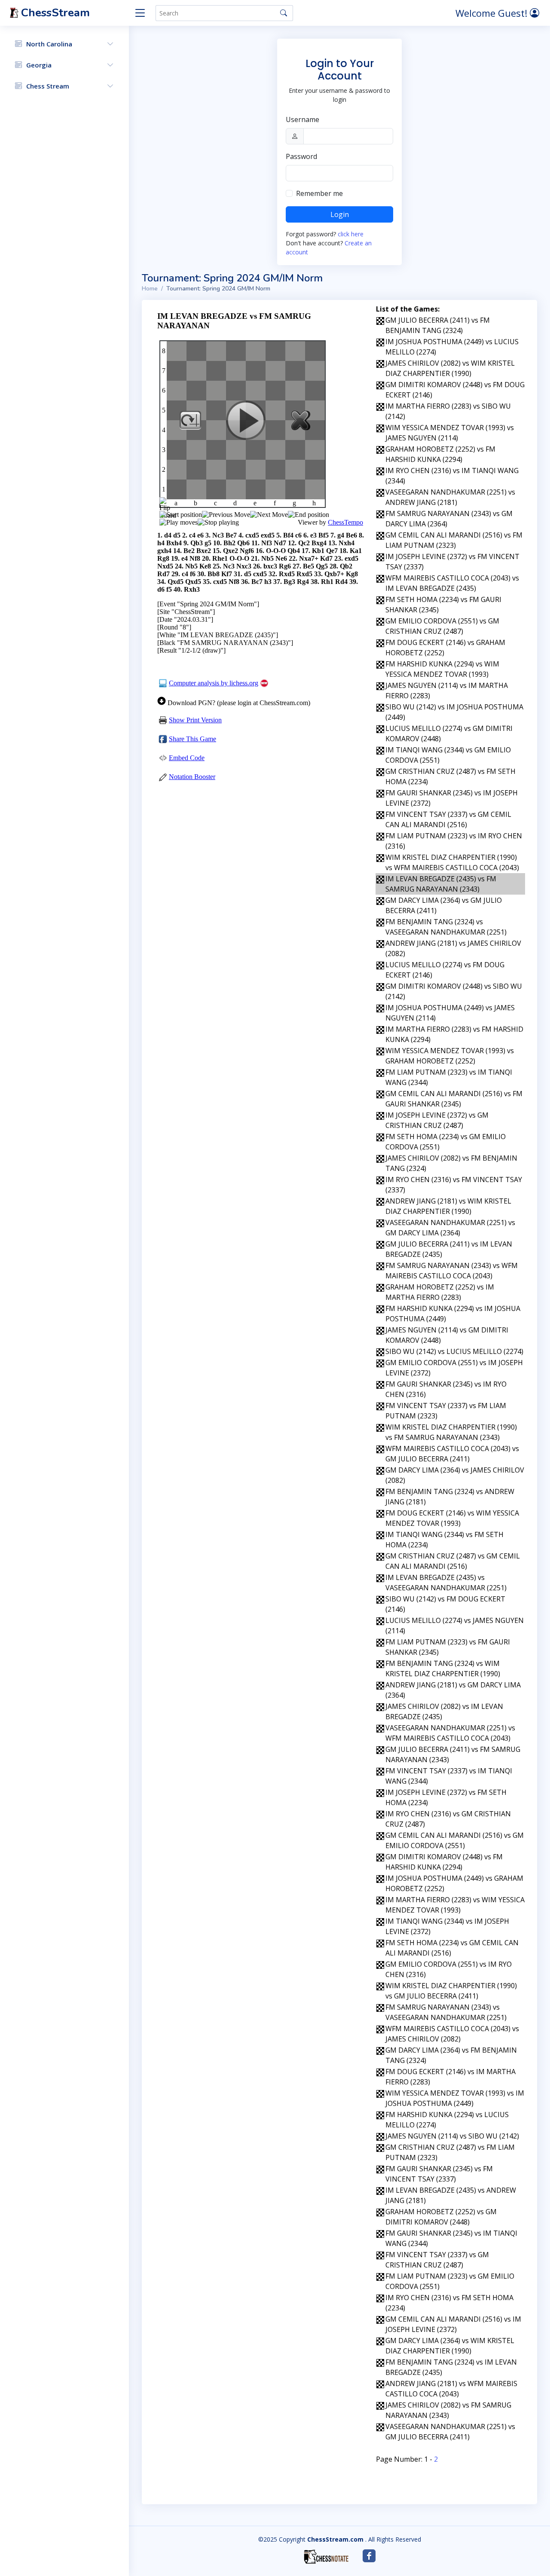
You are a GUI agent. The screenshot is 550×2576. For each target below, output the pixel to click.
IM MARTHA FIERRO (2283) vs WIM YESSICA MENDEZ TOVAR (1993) (455, 1905)
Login (340, 214)
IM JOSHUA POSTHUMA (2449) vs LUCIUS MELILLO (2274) (452, 347)
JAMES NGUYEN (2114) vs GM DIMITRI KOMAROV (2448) (447, 1335)
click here (351, 234)
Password (301, 156)
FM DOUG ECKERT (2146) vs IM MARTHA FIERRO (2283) (451, 2077)
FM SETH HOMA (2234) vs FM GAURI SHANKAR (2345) (443, 605)
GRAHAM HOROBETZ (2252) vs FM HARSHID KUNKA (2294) (440, 454)
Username (302, 119)
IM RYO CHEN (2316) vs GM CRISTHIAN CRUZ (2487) (448, 1819)
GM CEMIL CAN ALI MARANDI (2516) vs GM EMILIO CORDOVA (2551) (455, 1840)
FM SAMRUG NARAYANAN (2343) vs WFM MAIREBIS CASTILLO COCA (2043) (452, 1271)
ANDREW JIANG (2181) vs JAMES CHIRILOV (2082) (453, 948)
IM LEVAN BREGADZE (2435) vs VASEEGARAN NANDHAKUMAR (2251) (446, 1583)
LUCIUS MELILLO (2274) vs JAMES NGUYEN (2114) (455, 1626)
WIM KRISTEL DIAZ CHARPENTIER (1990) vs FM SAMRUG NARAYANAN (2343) (451, 1432)
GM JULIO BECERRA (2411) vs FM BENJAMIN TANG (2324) (438, 325)
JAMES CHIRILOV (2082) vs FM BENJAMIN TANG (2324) (451, 1163)
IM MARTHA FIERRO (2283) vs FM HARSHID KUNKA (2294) (454, 1034)
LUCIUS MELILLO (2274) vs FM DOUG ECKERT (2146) (445, 970)
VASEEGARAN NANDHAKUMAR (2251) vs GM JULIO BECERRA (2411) (450, 2432)
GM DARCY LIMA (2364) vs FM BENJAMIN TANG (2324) (451, 2055)
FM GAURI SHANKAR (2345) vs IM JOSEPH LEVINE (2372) (452, 798)
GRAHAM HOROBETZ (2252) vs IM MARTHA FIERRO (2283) (440, 1292)
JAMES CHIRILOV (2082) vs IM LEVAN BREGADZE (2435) (444, 1711)
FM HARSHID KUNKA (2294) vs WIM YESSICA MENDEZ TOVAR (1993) (442, 669)
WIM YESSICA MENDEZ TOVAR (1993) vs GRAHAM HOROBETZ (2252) (450, 1056)
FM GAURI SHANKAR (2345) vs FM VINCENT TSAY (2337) (439, 2174)
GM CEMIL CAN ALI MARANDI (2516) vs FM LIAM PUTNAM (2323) (454, 540)
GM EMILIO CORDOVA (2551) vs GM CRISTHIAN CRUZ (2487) (442, 626)
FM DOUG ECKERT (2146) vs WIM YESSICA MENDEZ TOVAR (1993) (452, 1518)
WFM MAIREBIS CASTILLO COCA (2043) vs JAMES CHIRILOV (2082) (452, 2034)
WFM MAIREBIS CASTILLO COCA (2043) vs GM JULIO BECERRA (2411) (452, 1454)
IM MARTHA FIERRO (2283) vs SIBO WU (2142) (448, 411)
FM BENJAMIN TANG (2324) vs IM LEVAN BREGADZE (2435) (451, 2367)
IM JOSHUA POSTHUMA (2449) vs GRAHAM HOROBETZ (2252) (454, 1883)
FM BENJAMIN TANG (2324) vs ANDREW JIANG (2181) (450, 1497)
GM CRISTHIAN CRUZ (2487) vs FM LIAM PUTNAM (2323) (450, 2152)
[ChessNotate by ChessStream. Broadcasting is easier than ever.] (326, 2557)
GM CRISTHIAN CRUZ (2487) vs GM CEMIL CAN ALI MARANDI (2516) (453, 1561)
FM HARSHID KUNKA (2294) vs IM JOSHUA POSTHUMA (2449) (453, 1314)
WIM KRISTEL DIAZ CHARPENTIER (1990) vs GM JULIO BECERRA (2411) (451, 1991)
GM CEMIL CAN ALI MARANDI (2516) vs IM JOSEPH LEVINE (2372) (453, 2324)
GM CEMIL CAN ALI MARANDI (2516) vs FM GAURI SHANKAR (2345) (454, 1099)
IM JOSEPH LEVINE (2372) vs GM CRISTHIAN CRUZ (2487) (437, 1120)
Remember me (319, 193)
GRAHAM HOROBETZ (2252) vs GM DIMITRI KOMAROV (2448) (441, 2217)
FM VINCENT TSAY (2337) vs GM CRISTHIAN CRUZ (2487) (437, 2260)
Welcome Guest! (493, 13)
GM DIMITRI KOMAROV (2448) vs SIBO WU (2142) (454, 991)
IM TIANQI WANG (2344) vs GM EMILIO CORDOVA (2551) (448, 755)
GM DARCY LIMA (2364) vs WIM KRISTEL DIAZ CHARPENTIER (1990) (450, 2346)
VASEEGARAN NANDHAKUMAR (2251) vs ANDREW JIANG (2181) (450, 497)
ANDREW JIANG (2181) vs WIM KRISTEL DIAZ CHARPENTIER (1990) (448, 1206)
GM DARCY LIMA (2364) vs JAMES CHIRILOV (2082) (455, 1475)
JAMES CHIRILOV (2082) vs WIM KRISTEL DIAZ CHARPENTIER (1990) (450, 368)
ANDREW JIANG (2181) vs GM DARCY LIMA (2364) (453, 1690)
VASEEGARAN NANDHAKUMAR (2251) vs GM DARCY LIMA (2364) (450, 1228)
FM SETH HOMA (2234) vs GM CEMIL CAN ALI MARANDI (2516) (452, 1948)
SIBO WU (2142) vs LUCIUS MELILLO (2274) (454, 1351)
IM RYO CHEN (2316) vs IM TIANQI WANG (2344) (452, 476)
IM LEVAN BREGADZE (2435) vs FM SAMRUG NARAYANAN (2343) (441, 884)
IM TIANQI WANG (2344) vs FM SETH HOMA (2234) (445, 1540)
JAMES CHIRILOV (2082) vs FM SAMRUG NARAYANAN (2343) (448, 2410)
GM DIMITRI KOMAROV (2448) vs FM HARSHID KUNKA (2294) (444, 1862)
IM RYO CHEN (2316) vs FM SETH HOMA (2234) (449, 2303)
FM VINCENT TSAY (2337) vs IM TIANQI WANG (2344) (449, 1776)
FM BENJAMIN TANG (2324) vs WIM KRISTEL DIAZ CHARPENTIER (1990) (443, 1668)
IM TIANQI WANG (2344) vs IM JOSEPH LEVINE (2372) (447, 1926)
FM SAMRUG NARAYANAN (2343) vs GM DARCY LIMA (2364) (449, 519)
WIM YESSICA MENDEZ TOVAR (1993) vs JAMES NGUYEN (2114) (450, 433)
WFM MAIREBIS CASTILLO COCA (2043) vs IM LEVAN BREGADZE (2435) (452, 583)
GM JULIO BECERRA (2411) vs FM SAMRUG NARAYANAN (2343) (453, 1754)
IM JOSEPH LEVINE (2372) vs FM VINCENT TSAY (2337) (452, 562)
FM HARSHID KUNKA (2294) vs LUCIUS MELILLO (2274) (447, 2120)
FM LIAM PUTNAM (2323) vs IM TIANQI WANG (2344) (449, 1077)
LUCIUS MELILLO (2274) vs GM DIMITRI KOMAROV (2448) (449, 733)
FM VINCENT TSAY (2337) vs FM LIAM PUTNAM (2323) (446, 1411)
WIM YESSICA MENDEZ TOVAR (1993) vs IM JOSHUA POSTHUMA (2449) (455, 2098)
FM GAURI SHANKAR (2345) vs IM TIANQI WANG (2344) (451, 2238)
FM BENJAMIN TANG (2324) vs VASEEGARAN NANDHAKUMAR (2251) (446, 927)
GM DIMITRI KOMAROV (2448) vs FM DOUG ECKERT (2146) (455, 390)
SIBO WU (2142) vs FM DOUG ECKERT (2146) (445, 1604)
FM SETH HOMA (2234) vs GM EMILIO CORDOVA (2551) (446, 1142)
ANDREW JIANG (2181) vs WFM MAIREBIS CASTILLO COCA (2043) (451, 2389)
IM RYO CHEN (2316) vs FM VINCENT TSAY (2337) (454, 1185)
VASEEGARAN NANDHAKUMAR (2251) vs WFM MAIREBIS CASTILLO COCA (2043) (450, 1733)
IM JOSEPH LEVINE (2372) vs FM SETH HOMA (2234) (446, 1797)
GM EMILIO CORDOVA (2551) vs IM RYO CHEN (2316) (449, 1969)
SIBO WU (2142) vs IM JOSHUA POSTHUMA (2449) (454, 712)
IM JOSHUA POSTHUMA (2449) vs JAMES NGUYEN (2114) (450, 1013)
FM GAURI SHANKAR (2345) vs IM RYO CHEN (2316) (446, 1389)
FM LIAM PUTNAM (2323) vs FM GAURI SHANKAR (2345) (448, 1647)
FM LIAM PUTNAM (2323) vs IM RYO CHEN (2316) (454, 841)
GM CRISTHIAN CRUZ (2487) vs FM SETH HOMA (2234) (451, 776)
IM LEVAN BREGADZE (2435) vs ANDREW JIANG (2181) (451, 2195)
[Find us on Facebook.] (369, 2556)
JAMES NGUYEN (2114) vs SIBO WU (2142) (452, 2136)
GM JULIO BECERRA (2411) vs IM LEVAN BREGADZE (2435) (449, 1249)
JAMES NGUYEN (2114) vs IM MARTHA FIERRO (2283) (447, 691)
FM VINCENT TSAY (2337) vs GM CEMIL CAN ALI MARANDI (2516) (448, 819)
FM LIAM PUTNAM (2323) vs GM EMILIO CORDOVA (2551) (450, 2281)
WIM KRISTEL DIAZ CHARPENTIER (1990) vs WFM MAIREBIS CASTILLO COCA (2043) (452, 862)
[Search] (284, 13)
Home (150, 289)
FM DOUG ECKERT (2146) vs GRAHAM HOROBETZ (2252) (445, 648)
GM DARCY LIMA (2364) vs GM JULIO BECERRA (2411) (444, 905)
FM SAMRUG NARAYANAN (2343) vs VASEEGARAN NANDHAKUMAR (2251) (446, 2012)
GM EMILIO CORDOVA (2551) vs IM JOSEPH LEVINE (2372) (454, 1368)
